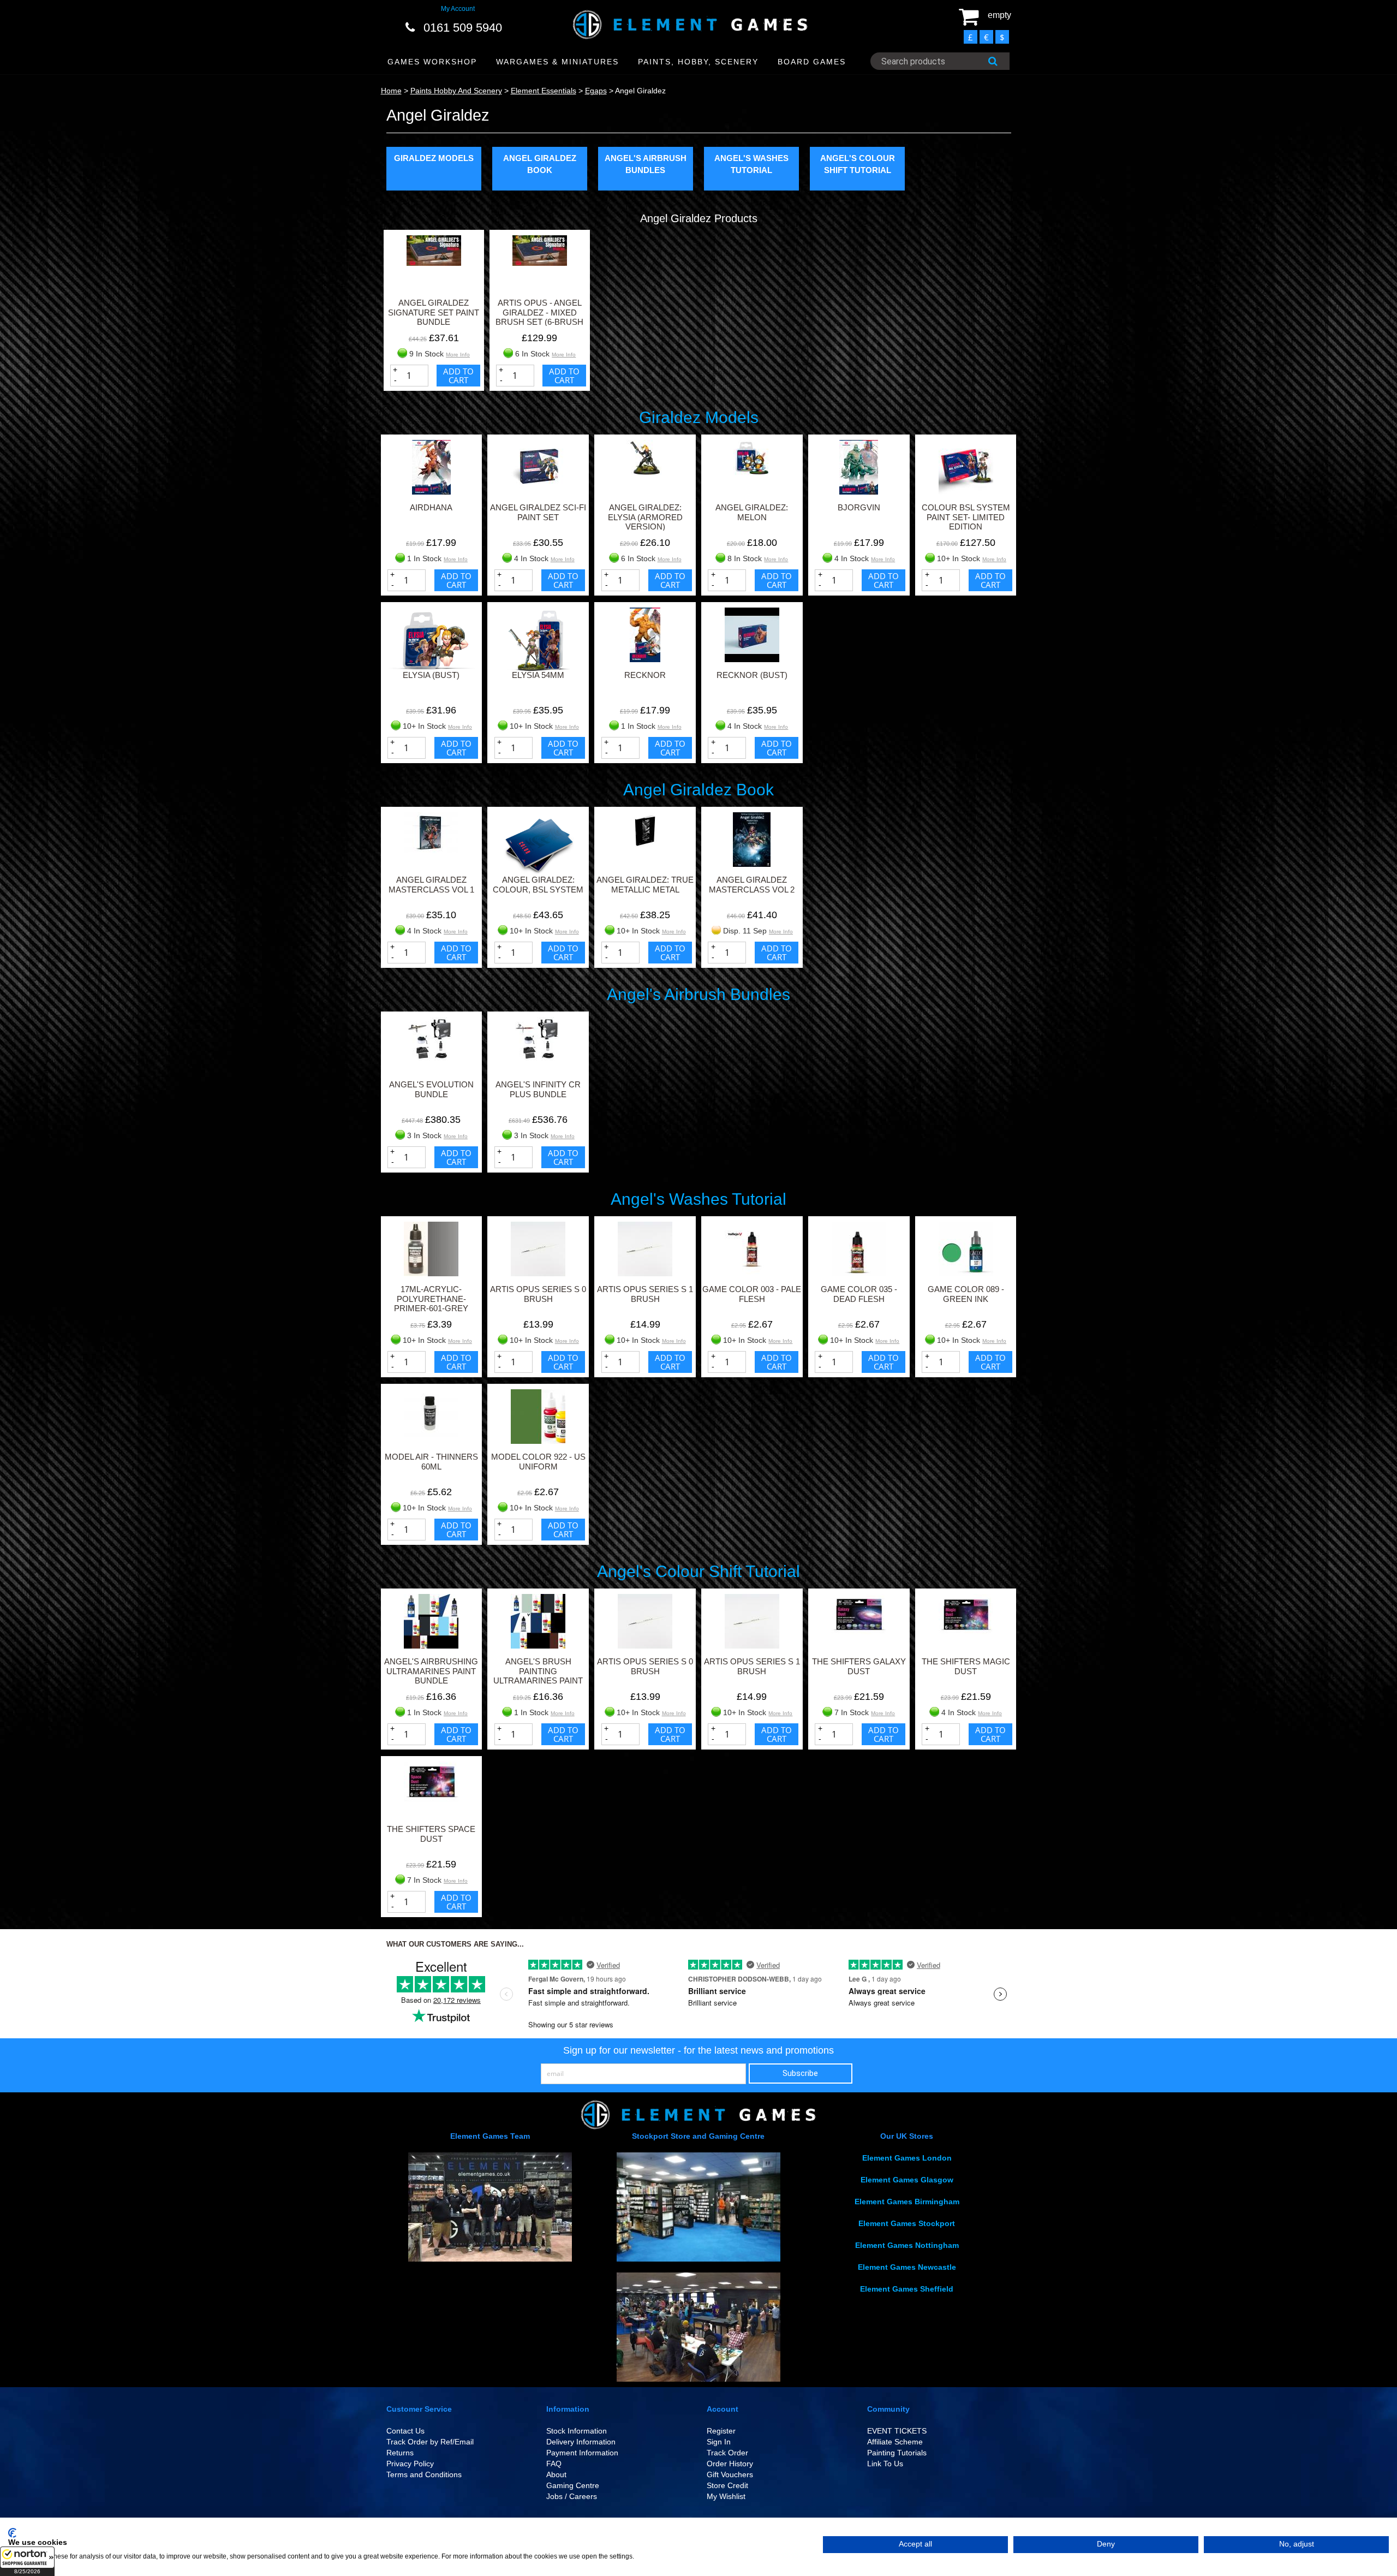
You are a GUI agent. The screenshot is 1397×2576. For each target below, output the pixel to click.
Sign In (719, 2442)
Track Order (727, 2453)
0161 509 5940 (463, 28)
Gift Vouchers (730, 2474)
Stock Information (577, 2431)
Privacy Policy (410, 2464)
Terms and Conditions (424, 2474)
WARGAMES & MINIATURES (557, 62)
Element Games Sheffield (907, 2289)
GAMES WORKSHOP (432, 62)
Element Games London (907, 2158)
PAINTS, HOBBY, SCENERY (698, 62)
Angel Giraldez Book (540, 164)
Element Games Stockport (907, 2223)
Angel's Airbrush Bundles (646, 164)
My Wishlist (726, 2496)
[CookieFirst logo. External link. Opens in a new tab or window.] (12, 2533)
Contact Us (405, 2431)
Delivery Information (581, 2442)
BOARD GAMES (812, 62)
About (556, 2474)
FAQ (554, 2464)
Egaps (596, 91)
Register (721, 2431)
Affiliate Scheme (895, 2442)
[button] (27, 2561)
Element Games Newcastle (907, 2267)
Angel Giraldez (640, 91)
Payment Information (582, 2453)
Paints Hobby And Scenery (456, 91)
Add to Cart (458, 376)
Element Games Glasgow (907, 2180)
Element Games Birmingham (907, 2202)
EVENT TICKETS (897, 2431)
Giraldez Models (434, 158)
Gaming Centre (573, 2485)
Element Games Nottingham (907, 2245)
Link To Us (885, 2464)
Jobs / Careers (572, 2496)
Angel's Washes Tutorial (751, 164)
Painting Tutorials (897, 2453)
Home (391, 91)
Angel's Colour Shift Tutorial (858, 164)
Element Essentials (544, 91)
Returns (400, 2453)
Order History (730, 2464)
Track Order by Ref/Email (430, 2442)
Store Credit (727, 2485)
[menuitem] (432, 62)
